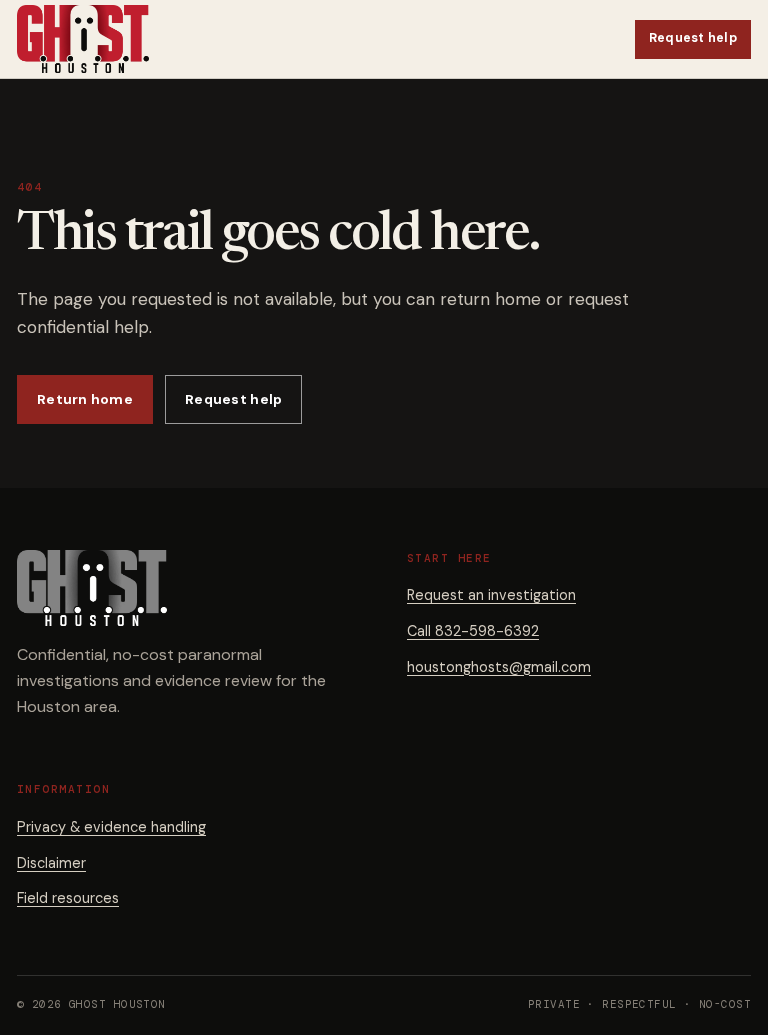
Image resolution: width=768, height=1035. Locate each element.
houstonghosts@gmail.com (499, 667)
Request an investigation (491, 595)
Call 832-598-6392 (473, 631)
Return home (85, 399)
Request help (693, 38)
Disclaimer (51, 863)
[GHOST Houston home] (83, 39)
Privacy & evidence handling (111, 827)
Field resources (68, 898)
